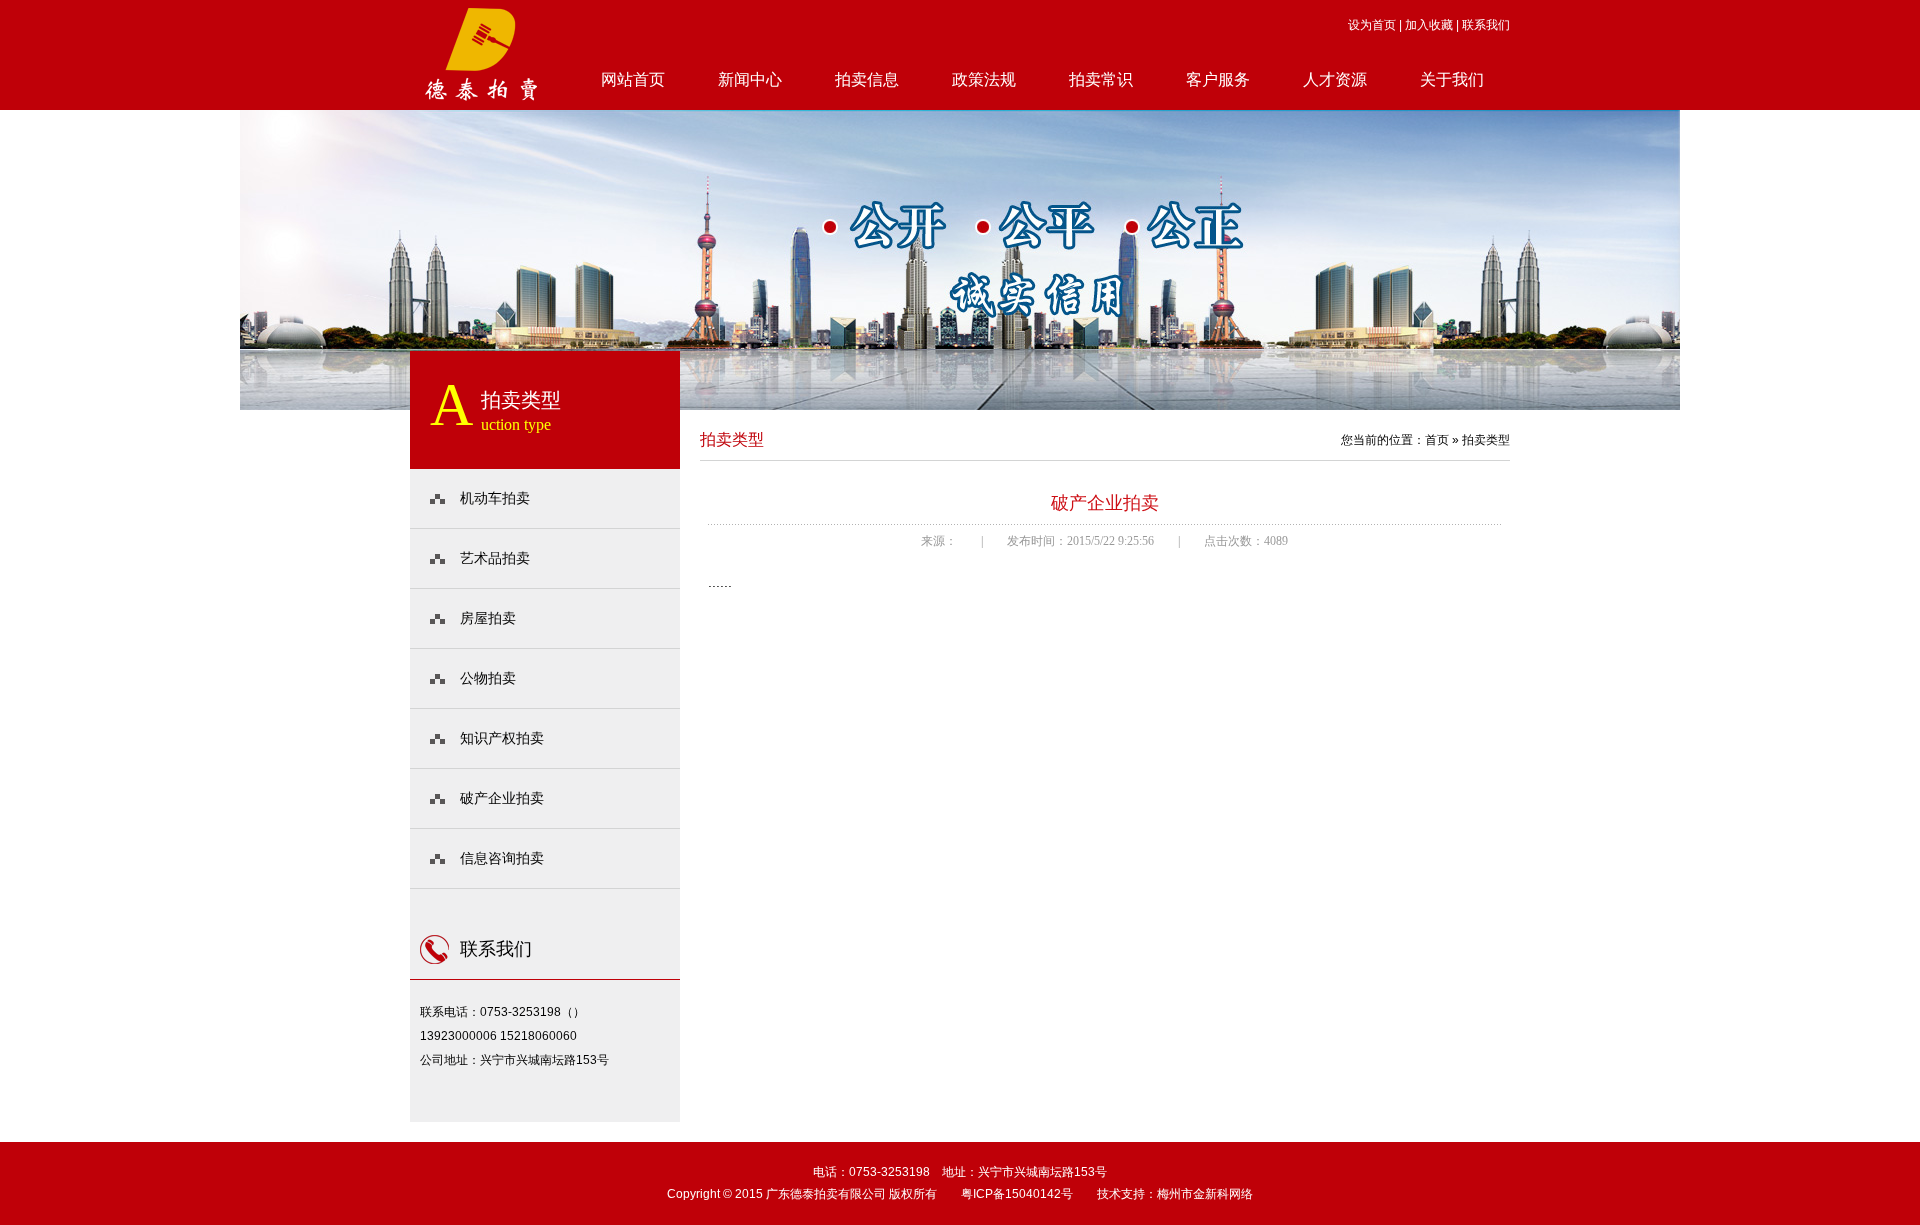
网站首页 (633, 79)
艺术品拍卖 (495, 558)
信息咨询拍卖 (502, 858)
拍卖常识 (1101, 79)
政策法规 (984, 79)
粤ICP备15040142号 (1017, 1194)
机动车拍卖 (495, 498)
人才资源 (1335, 79)
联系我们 (1486, 25)
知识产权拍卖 (502, 738)
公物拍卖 (488, 678)
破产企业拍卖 (502, 798)
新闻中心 (750, 79)
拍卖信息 (867, 79)
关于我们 (1452, 79)
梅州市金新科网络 (1205, 1194)
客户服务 (1218, 79)
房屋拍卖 (488, 618)
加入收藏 (1429, 25)
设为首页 (1372, 25)
